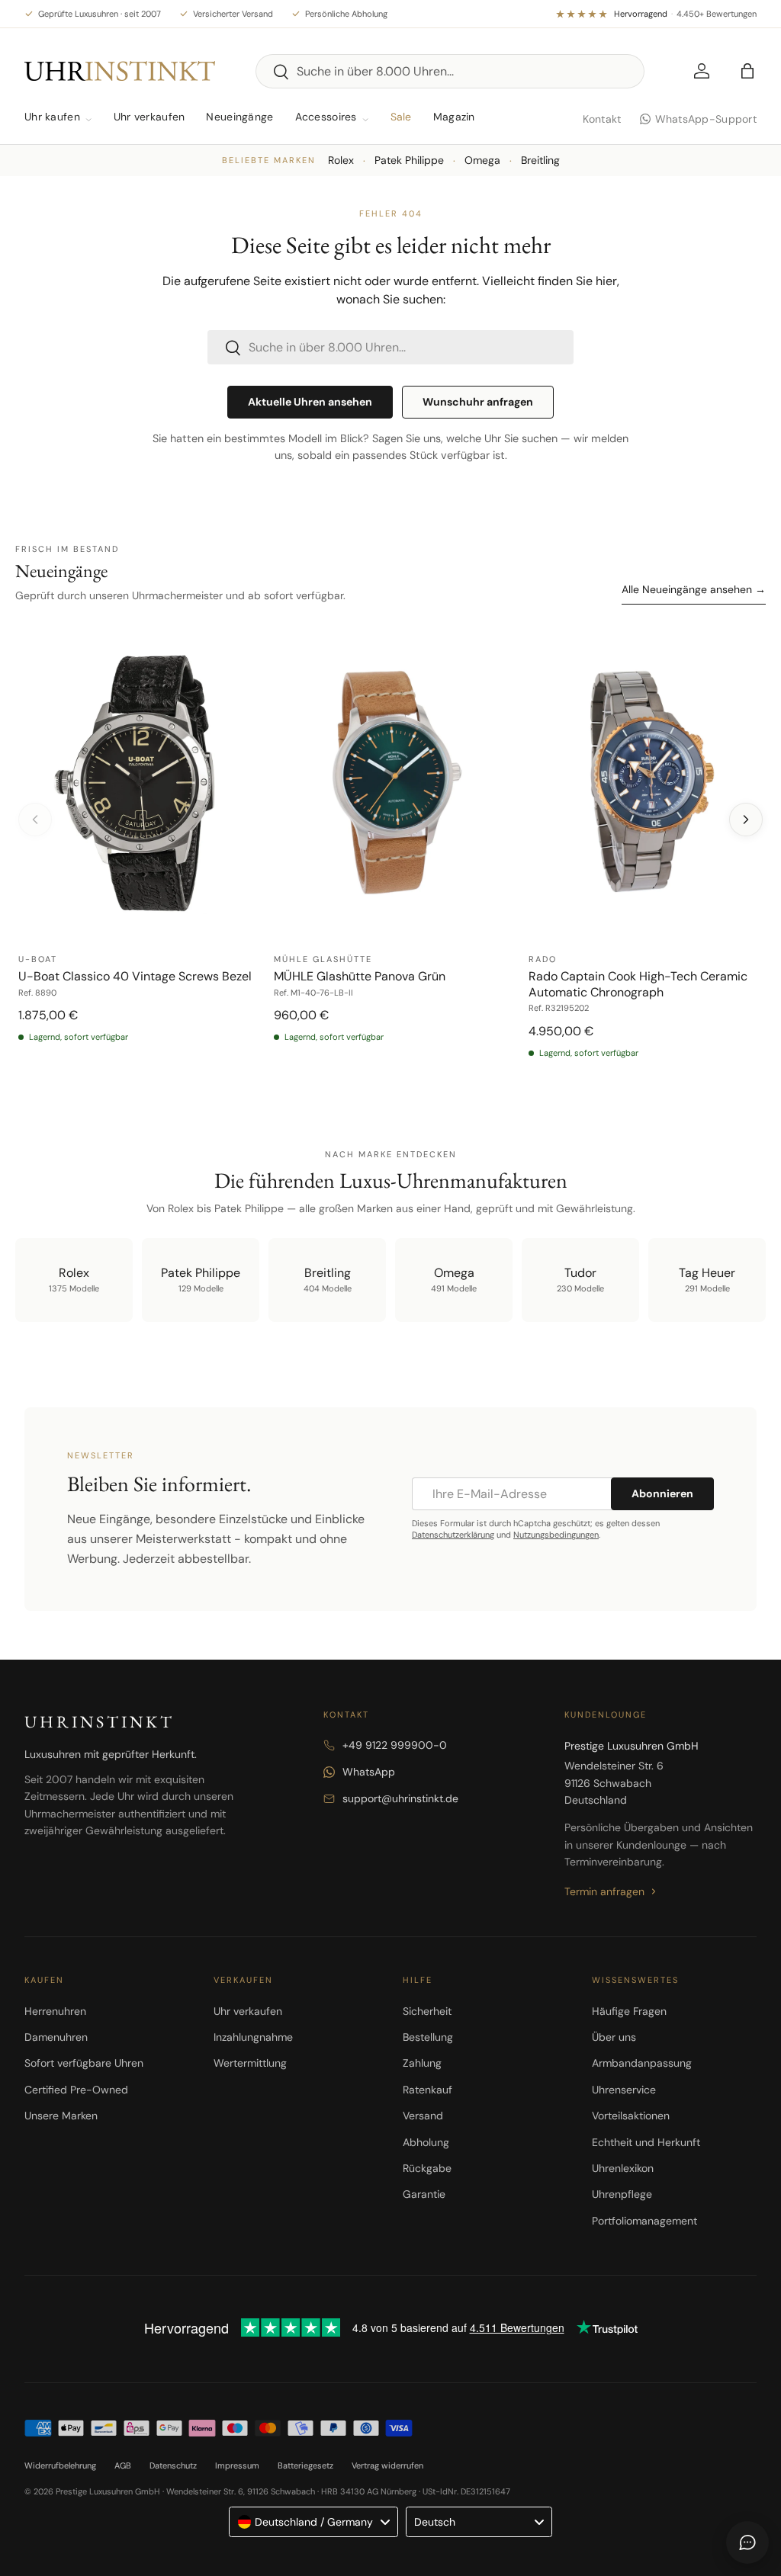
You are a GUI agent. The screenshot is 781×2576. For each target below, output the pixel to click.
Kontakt (602, 119)
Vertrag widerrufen (387, 2465)
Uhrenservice (624, 2090)
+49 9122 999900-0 (395, 1745)
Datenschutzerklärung (453, 1535)
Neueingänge (239, 117)
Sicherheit (427, 2011)
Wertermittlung (250, 2063)
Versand (423, 2116)
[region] (390, 850)
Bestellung (428, 2037)
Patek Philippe (409, 160)
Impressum (237, 2465)
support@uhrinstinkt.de (400, 1798)
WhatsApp (369, 1772)
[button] (747, 71)
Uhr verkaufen (149, 117)
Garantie (424, 2194)
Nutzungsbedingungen (556, 1535)
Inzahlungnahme (253, 2037)
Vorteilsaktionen (631, 2116)
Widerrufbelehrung (60, 2465)
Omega (482, 160)
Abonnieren (662, 1493)
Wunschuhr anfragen (478, 402)
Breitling (540, 160)
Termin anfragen (604, 1891)
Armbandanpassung (642, 2063)
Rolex (341, 160)
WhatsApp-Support (706, 119)
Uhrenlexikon (623, 2168)
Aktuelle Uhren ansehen (310, 402)
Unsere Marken (61, 2116)
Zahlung (422, 2063)
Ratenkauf (427, 2090)
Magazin (454, 117)
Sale (401, 117)
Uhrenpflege (622, 2194)
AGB (123, 2465)
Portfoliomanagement (644, 2221)
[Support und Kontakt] (747, 2542)
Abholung (426, 2142)
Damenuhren (56, 2037)
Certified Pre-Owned (76, 2090)
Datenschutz (173, 2465)
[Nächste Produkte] (746, 820)
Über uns (614, 2037)
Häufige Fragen (629, 2011)
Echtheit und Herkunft (646, 2142)
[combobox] (450, 71)
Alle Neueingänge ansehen (694, 589)
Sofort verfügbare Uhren (84, 2063)
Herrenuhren (55, 2011)
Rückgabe (427, 2168)
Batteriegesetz (305, 2465)
